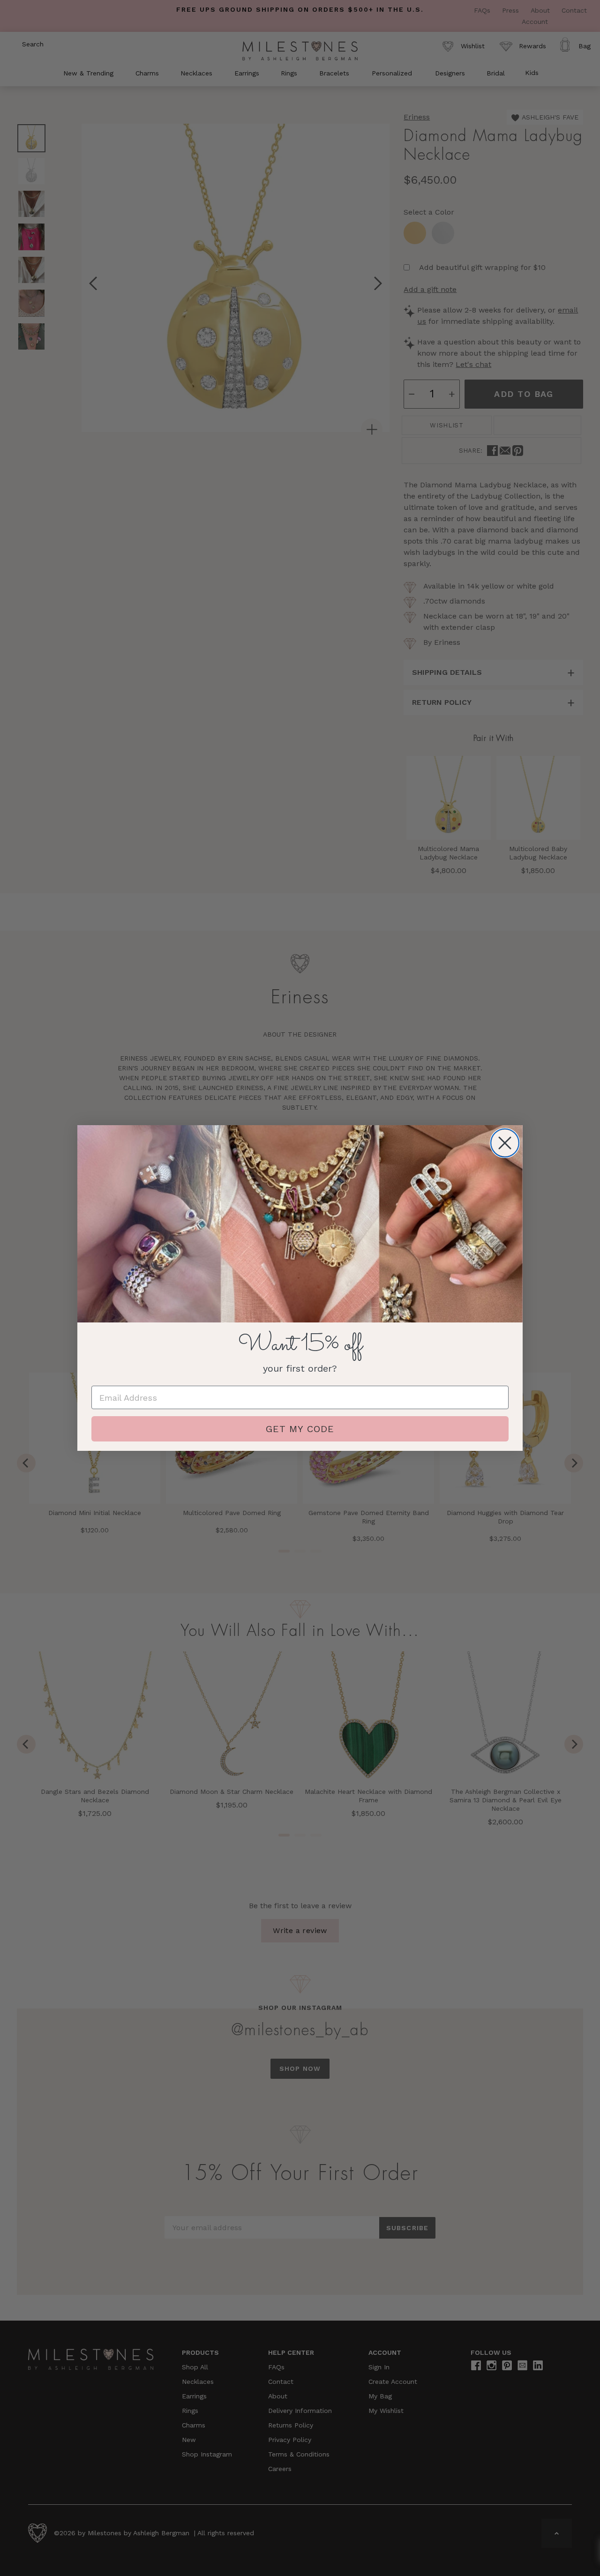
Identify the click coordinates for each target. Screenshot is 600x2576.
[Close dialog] (505, 1143)
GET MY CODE (300, 1429)
